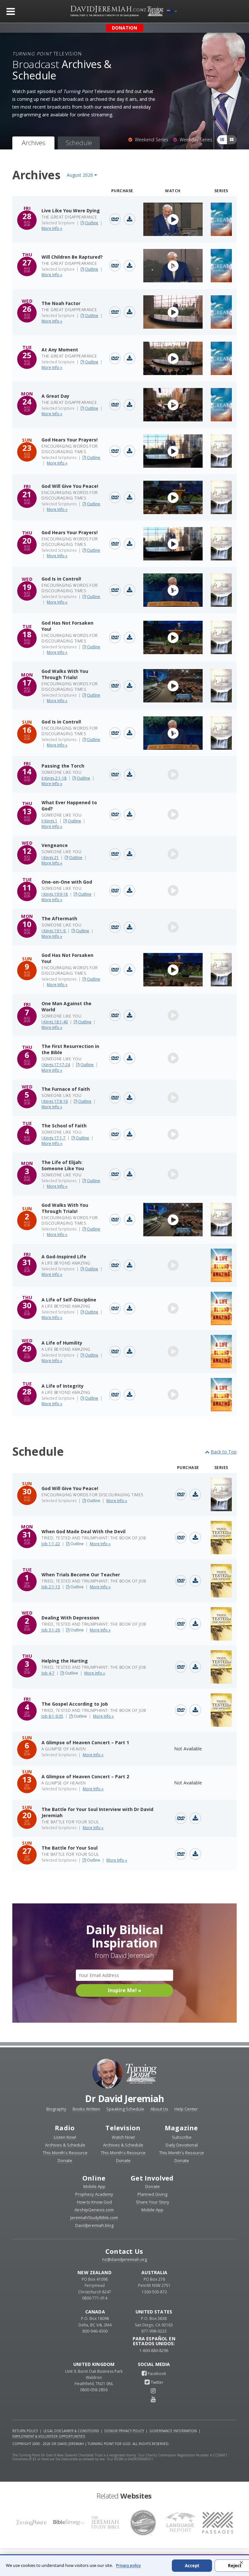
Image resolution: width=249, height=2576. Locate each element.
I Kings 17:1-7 (53, 1138)
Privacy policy (128, 2565)
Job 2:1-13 (51, 1587)
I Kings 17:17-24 (56, 1065)
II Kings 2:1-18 (54, 778)
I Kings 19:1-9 (54, 931)
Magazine (181, 2128)
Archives (33, 143)
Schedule (79, 143)
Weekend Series (150, 140)
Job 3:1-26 (51, 1630)
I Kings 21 (50, 858)
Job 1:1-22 (51, 1544)
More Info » (52, 228)
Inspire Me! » (125, 1990)
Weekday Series (195, 140)
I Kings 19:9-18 (55, 894)
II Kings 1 (49, 821)
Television (123, 2128)
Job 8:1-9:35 (52, 1716)
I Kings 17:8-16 (55, 1101)
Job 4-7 (48, 1673)
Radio (65, 2128)
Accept (192, 2566)
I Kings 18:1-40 (55, 1022)
